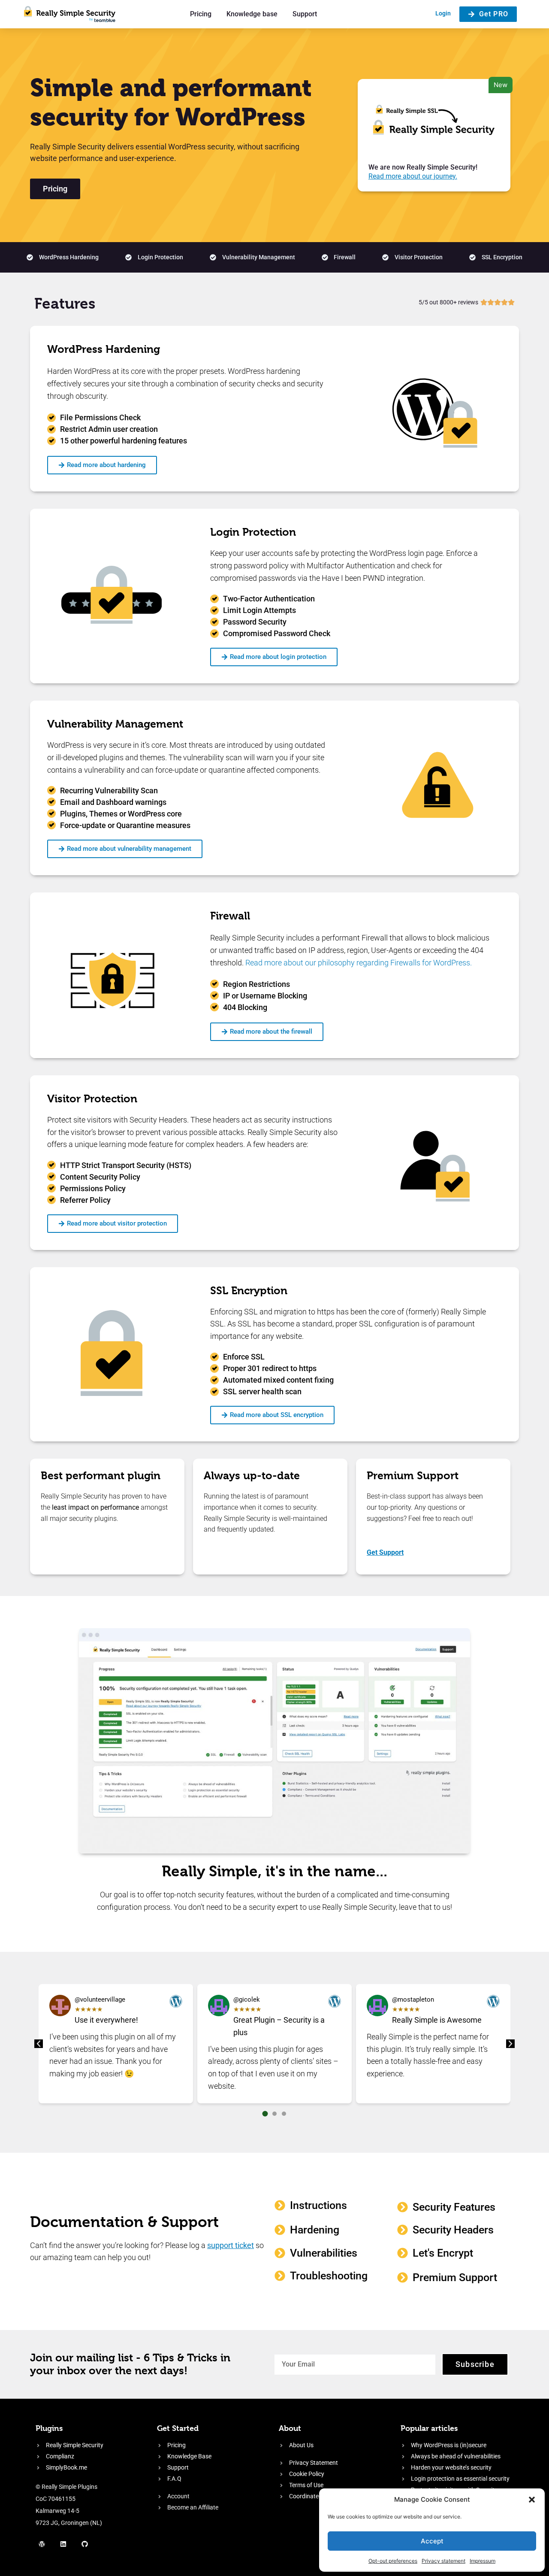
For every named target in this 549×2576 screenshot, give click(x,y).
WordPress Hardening (104, 349)
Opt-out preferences (393, 2561)
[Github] (85, 2544)
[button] (532, 2500)
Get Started (178, 2428)
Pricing (201, 14)
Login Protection (253, 532)
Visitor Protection (92, 1099)
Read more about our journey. (413, 176)
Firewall (230, 916)
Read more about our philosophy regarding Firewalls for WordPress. (359, 963)
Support (305, 14)
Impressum (483, 2561)
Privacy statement (443, 2561)
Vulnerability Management (115, 724)
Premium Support (413, 1476)
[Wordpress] (42, 2544)
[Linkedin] (63, 2544)
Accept (432, 2541)
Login (443, 13)
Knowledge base (252, 14)
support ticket (231, 2245)
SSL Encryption (249, 1291)
